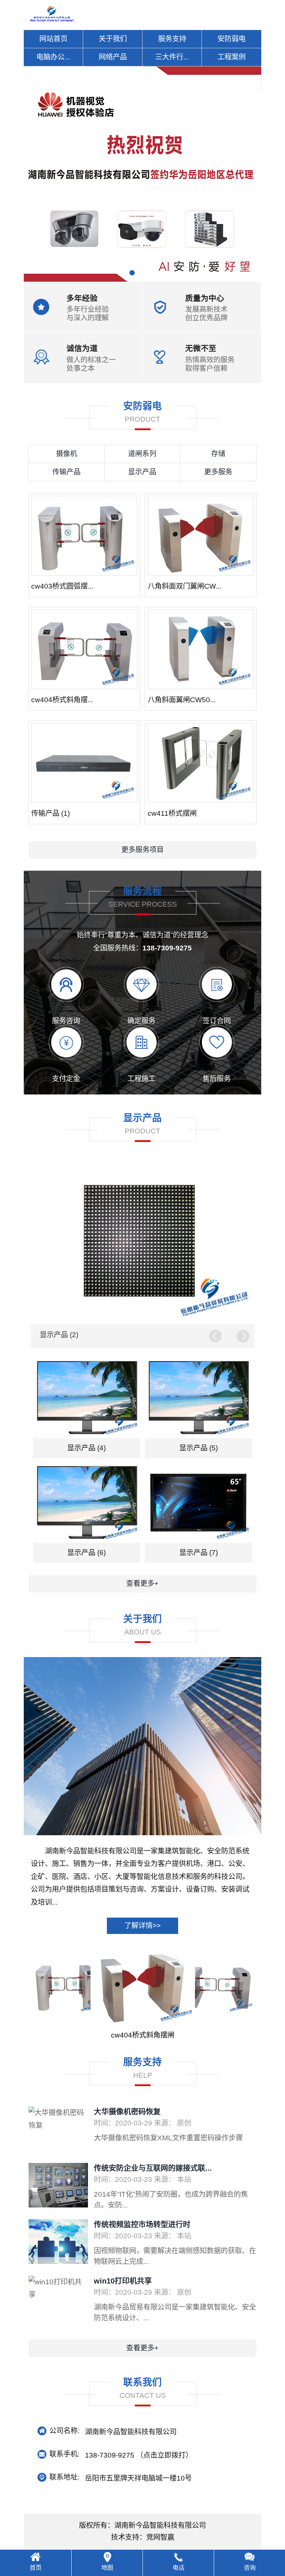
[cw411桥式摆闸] (201, 763)
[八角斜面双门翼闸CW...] (201, 536)
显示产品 (142, 472)
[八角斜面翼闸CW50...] (201, 649)
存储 (218, 454)
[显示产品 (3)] (142, 1242)
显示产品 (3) (59, 1335)
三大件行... (172, 57)
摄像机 (67, 454)
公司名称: (64, 2431)
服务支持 (172, 39)
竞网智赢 (160, 2537)
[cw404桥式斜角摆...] (84, 649)
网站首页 (53, 39)
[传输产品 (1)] (84, 763)
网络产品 (113, 57)
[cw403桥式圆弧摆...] (84, 536)
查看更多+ (142, 1583)
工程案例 (232, 57)
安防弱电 (232, 39)
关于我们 (113, 39)
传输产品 (66, 472)
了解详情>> (142, 1926)
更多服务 (218, 472)
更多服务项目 (142, 850)
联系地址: (64, 2477)
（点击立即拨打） (139, 2455)
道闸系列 (142, 454)
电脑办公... (53, 57)
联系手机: (64, 2454)
